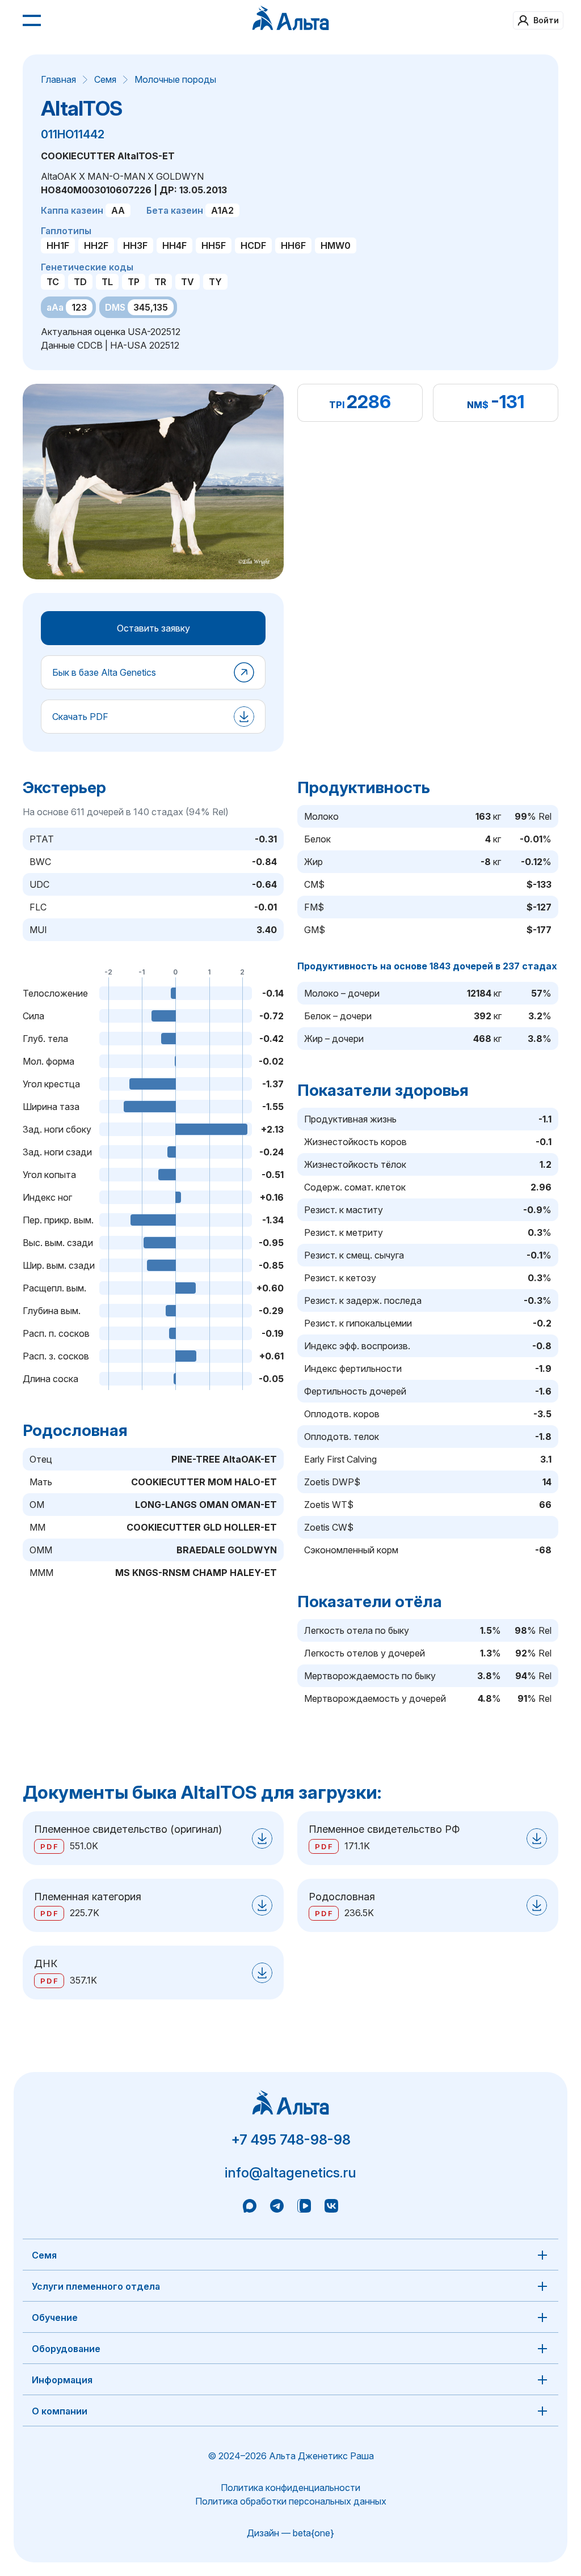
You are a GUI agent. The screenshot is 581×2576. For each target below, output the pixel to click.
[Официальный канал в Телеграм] (277, 2208)
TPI (337, 405)
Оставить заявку (153, 628)
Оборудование (66, 2349)
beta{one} (313, 2533)
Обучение (55, 2317)
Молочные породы (175, 79)
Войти (546, 20)
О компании (60, 2411)
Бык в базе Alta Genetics (104, 672)
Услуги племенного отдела (96, 2286)
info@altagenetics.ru (290, 2173)
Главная (58, 79)
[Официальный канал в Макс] (250, 2208)
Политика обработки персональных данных (291, 2501)
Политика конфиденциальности (290, 2488)
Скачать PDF (80, 717)
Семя (105, 79)
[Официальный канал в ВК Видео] (304, 2208)
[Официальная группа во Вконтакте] (331, 2208)
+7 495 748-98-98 (291, 2140)
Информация (62, 2380)
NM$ (478, 405)
